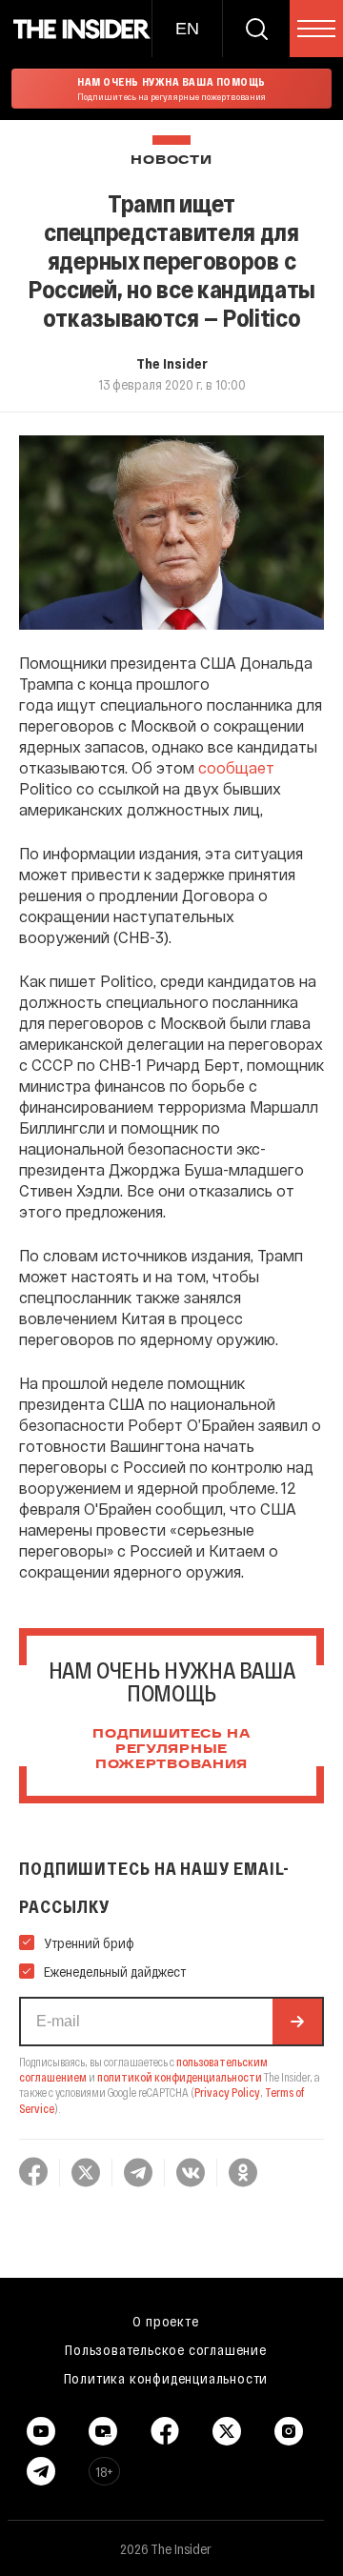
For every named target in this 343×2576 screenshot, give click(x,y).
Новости (171, 161)
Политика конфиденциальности (166, 2378)
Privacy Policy (227, 2092)
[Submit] (297, 2022)
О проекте (165, 2321)
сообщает (236, 767)
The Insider (172, 363)
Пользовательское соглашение (166, 2349)
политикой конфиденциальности (180, 2077)
